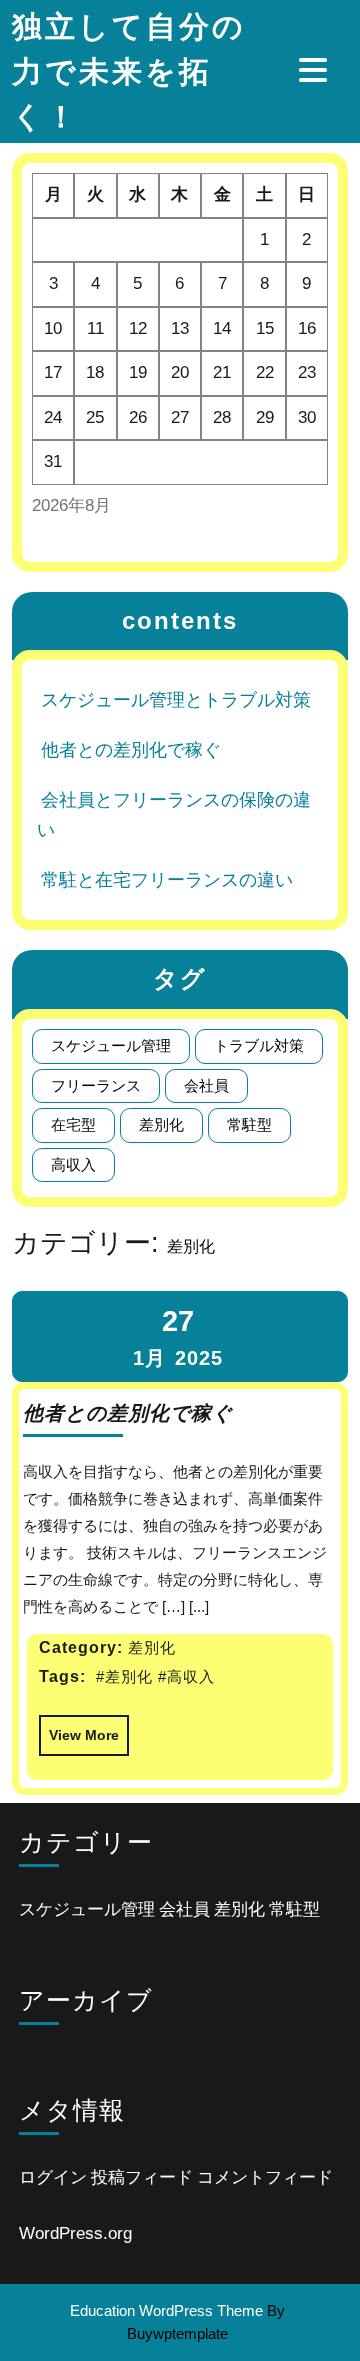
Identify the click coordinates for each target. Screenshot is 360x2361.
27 (178, 1321)
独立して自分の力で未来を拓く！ (129, 71)
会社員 (206, 1085)
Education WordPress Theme (166, 2310)
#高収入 (186, 1676)
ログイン (53, 2177)
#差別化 (124, 1676)
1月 (149, 1358)
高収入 (73, 1164)
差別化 (161, 1124)
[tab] (315, 70)
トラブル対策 (259, 1045)
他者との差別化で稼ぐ (131, 750)
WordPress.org (75, 2233)
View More (79, 1729)
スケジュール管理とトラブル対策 (176, 700)
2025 (199, 1358)
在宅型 (73, 1124)
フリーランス (96, 1085)
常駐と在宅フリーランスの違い (167, 880)
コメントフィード (265, 2177)
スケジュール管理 (111, 1045)
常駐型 (249, 1124)
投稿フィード (142, 2177)
